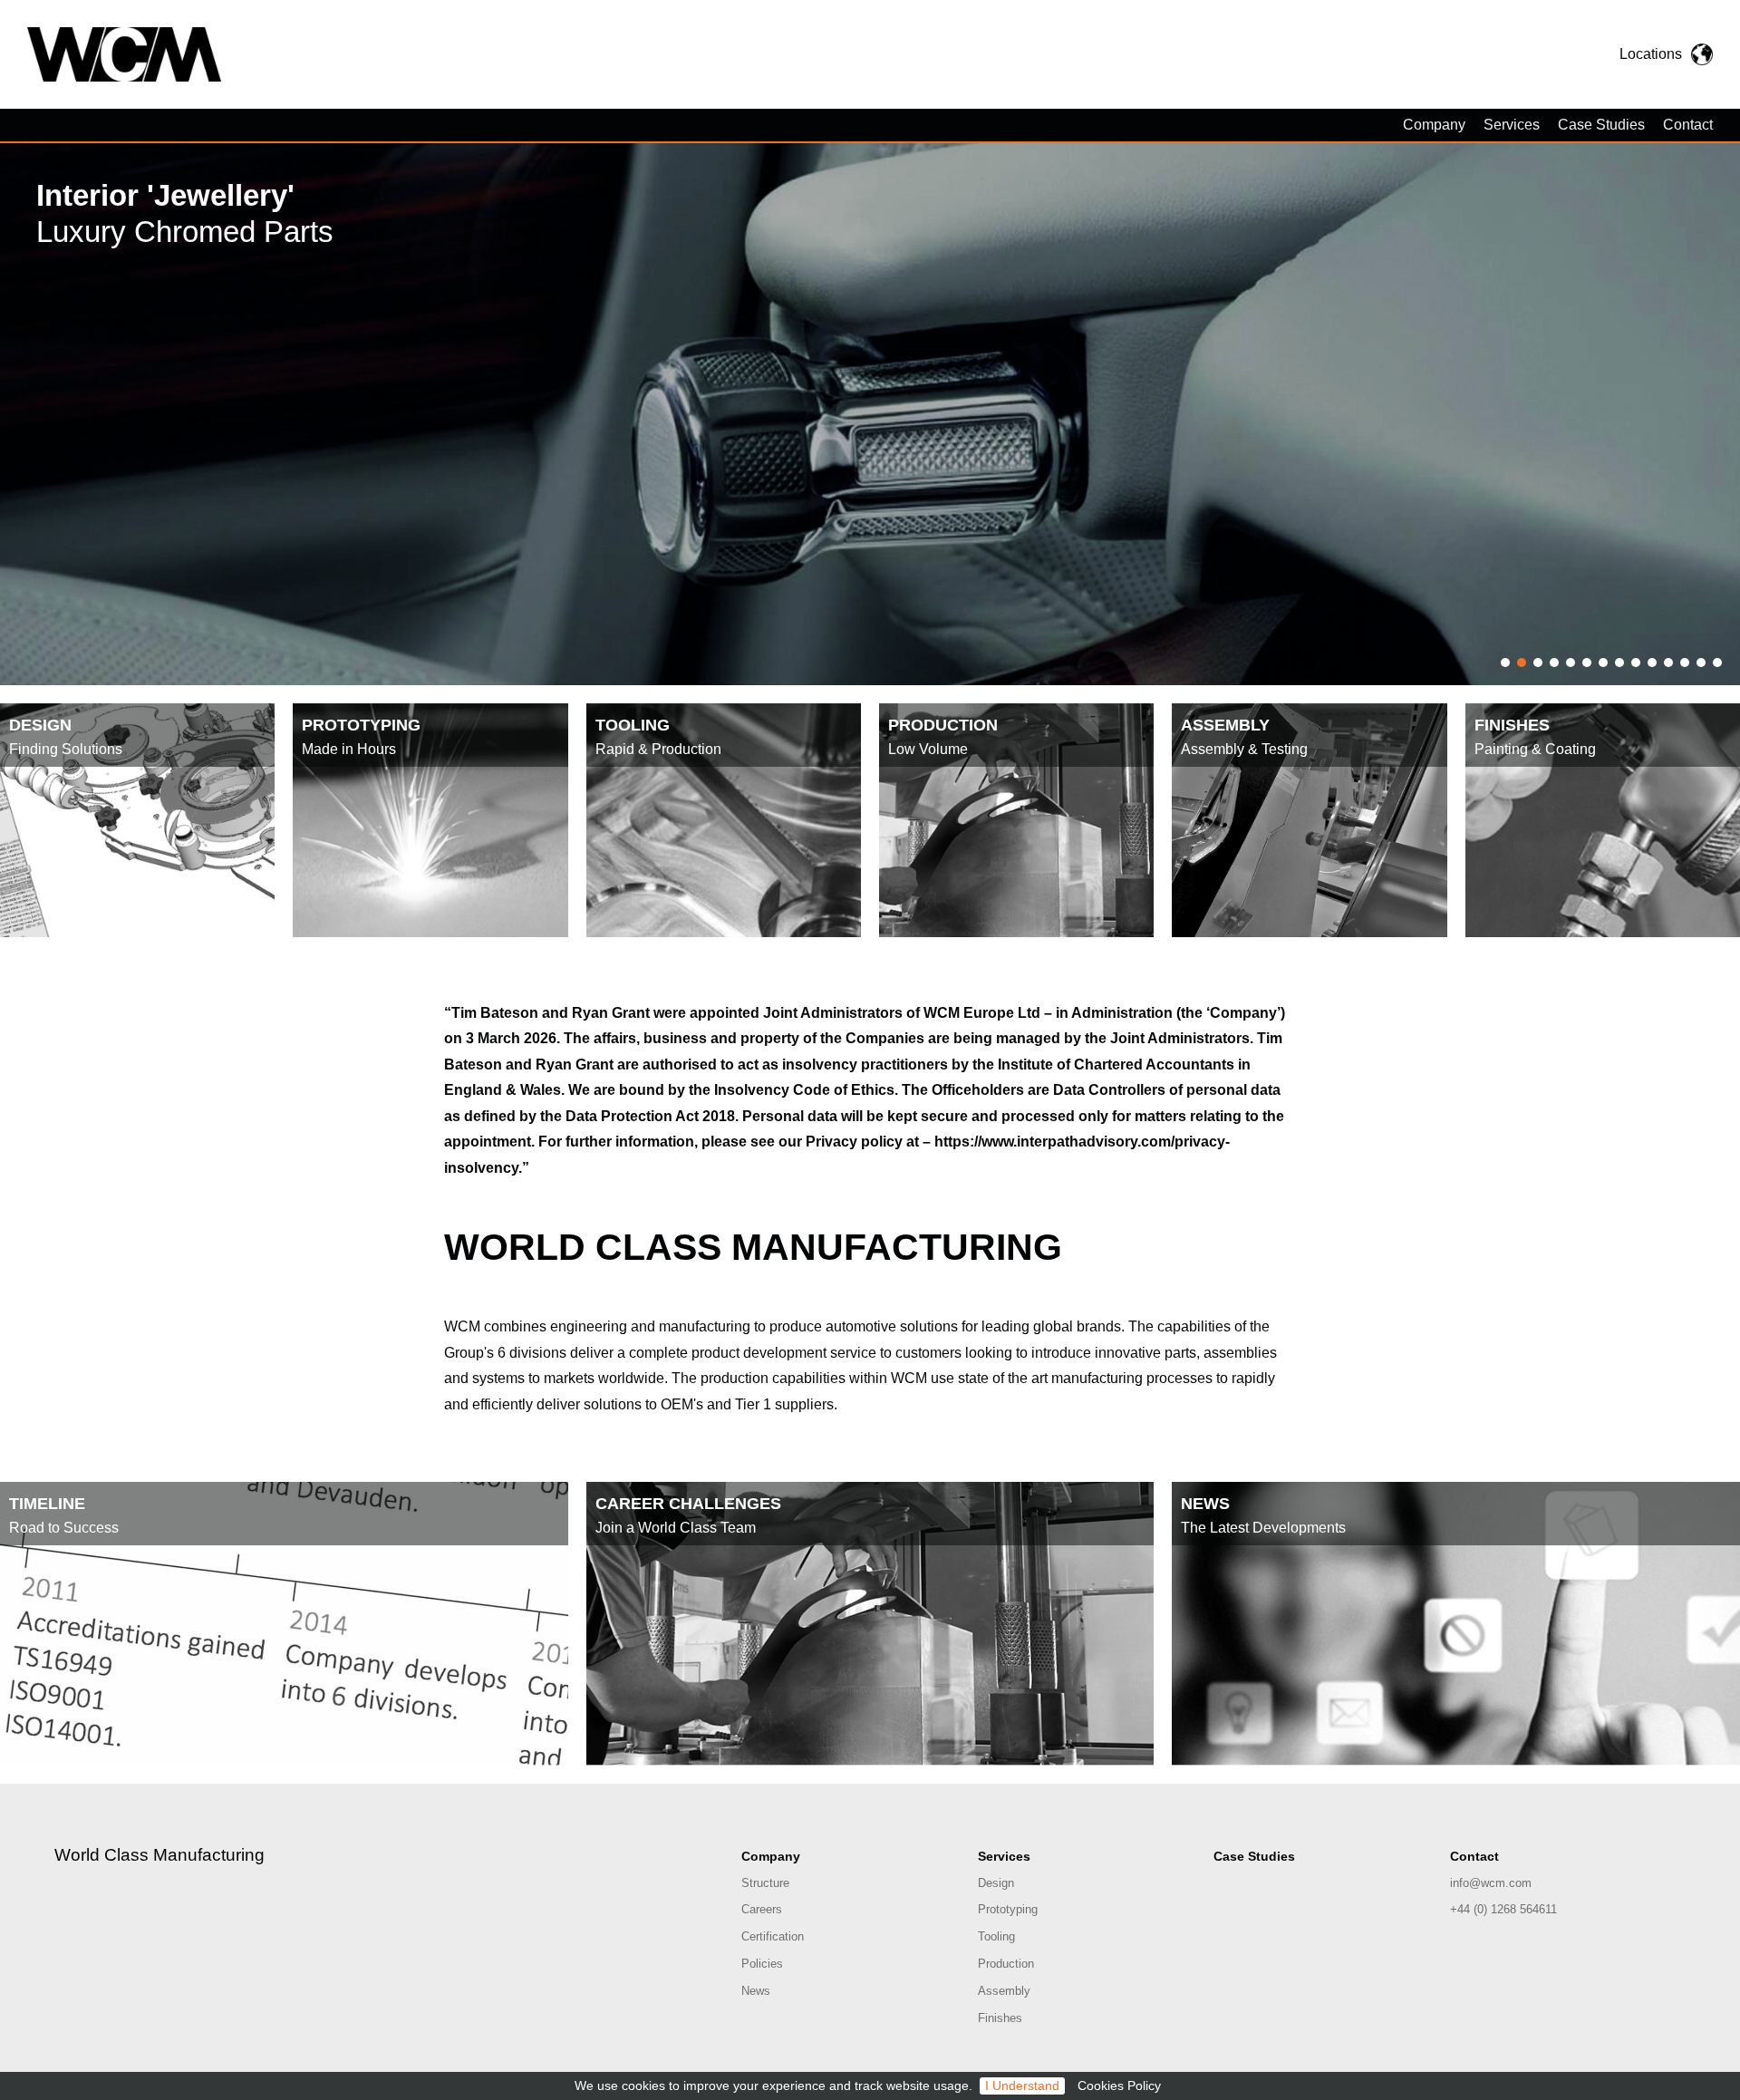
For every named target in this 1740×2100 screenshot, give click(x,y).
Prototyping (1008, 1909)
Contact (1688, 125)
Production (1006, 1964)
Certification (773, 1936)
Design (996, 1883)
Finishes (1000, 2018)
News (756, 1991)
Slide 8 (1619, 663)
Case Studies (1601, 125)
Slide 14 (1717, 663)
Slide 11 (1668, 663)
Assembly (1004, 1991)
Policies (762, 1964)
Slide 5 (1571, 663)
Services (1512, 125)
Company (1434, 125)
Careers (762, 1909)
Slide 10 (1652, 663)
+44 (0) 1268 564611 (1503, 1909)
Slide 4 (1554, 663)
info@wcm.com (1491, 1883)
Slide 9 (1636, 663)
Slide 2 (1522, 663)
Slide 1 (1505, 663)
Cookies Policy (1119, 2086)
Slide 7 (1603, 663)
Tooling (996, 1936)
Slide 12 (1685, 663)
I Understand (1022, 2086)
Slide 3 (1538, 663)
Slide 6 (1587, 663)
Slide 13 (1701, 663)
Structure (765, 1883)
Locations (1651, 54)
